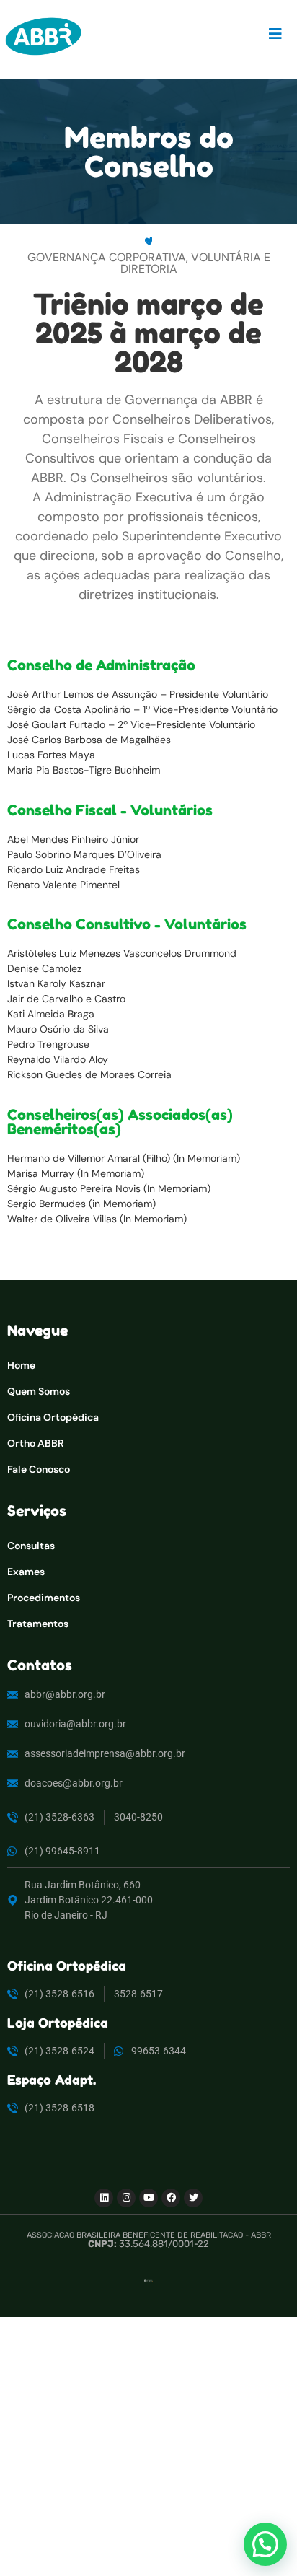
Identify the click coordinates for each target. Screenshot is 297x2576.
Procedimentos (44, 1598)
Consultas (31, 1546)
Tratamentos (38, 1624)
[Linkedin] (104, 2198)
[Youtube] (148, 2198)
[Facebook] (171, 2198)
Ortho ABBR (36, 1443)
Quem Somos (39, 1391)
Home (21, 1365)
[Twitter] (193, 2198)
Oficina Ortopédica (53, 1417)
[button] (265, 2544)
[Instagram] (126, 2198)
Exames (26, 1572)
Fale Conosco (39, 1469)
